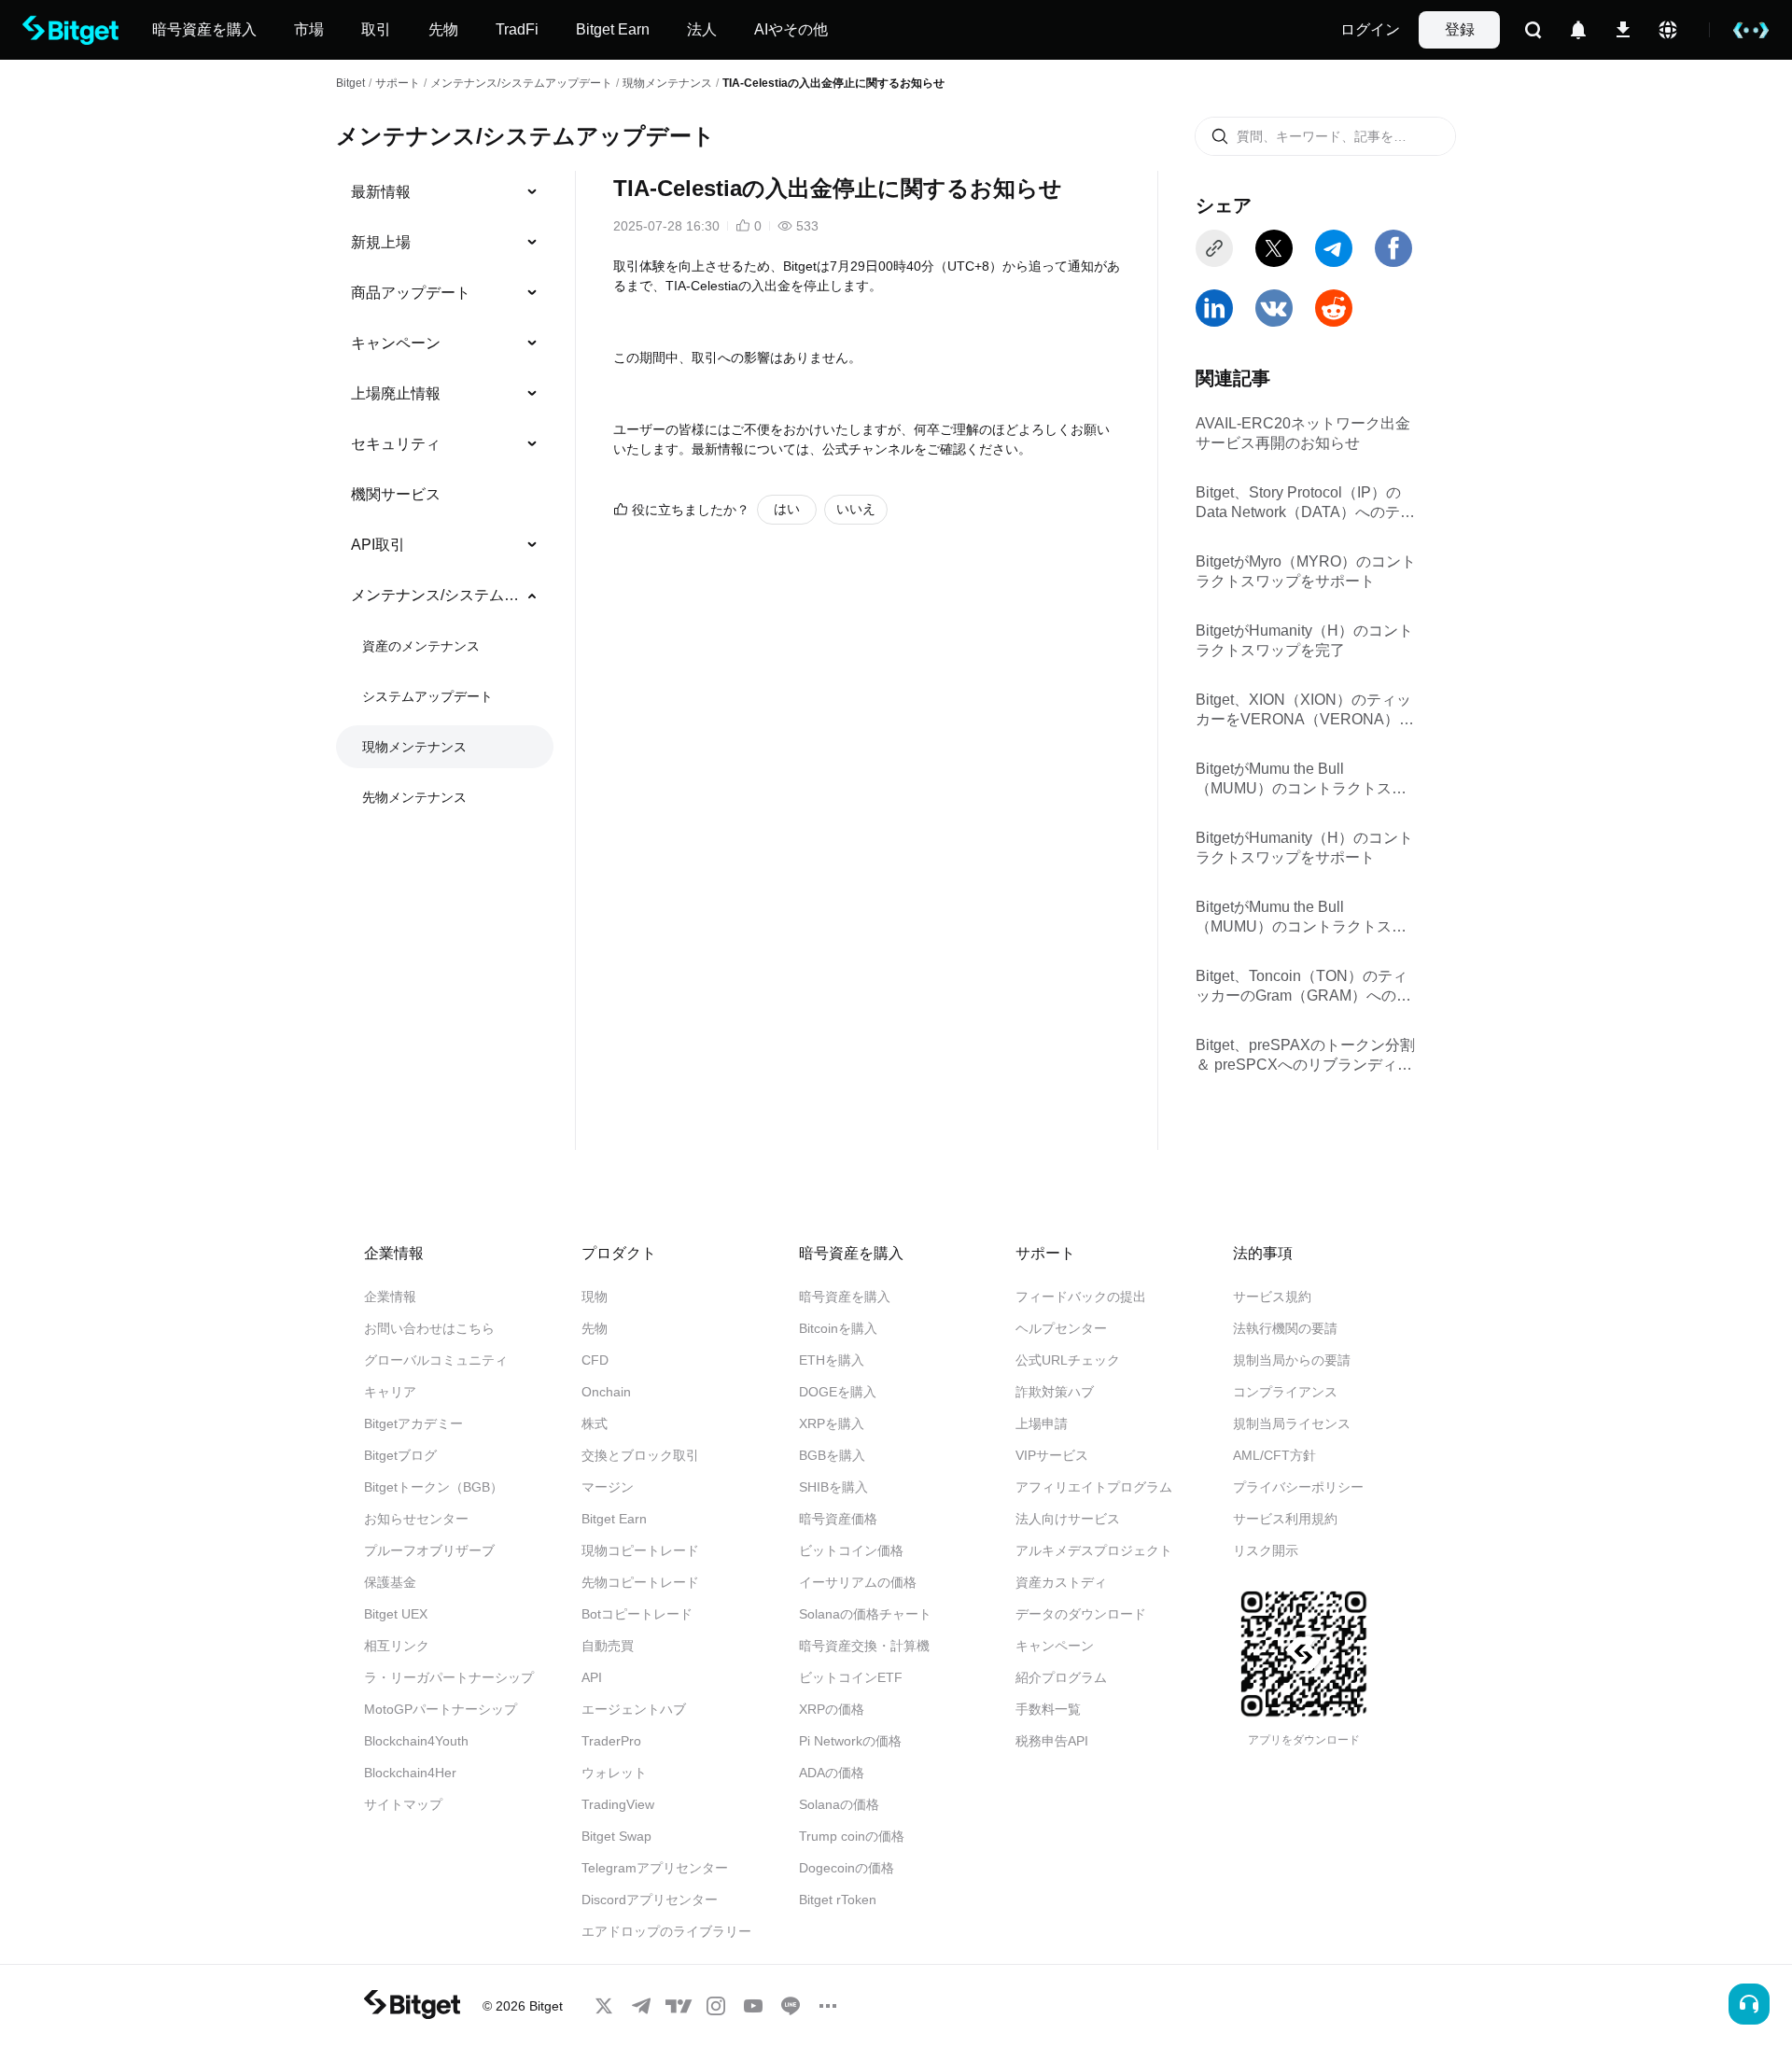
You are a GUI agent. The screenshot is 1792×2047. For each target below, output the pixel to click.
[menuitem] (445, 192)
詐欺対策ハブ (1055, 1392)
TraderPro (611, 1741)
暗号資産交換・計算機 (864, 1646)
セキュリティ (396, 444)
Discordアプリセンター (650, 1900)
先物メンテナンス (414, 797)
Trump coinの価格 (852, 1836)
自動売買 (608, 1646)
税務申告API (1052, 1741)
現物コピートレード (640, 1550)
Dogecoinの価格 (847, 1868)
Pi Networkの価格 (850, 1741)
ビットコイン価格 (851, 1550)
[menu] (444, 498)
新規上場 (381, 242)
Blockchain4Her (410, 1773)
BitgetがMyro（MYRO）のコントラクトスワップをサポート (1306, 571)
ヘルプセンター (1061, 1328)
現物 (595, 1297)
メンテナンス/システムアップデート (521, 83)
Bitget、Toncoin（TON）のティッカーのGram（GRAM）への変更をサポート (1303, 987)
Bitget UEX (396, 1614)
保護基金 (390, 1582)
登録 (1460, 29)
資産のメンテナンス (421, 646)
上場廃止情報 (396, 393)
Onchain (606, 1392)
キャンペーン (396, 343)
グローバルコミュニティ (436, 1360)
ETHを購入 (832, 1360)
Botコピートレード (637, 1614)
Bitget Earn (614, 1519)
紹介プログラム (1061, 1677)
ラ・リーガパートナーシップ (449, 1677)
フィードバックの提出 (1081, 1297)
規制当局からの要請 (1292, 1360)
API (592, 1677)
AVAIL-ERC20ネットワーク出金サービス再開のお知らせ (1303, 433)
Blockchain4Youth (416, 1741)
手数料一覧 (1048, 1709)
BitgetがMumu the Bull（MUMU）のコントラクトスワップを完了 (1301, 780)
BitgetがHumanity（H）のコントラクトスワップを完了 (1304, 640)
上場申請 (1042, 1423)
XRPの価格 (832, 1709)
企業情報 (390, 1297)
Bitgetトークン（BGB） (434, 1487)
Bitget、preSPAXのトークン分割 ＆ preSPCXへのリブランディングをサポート (1305, 1056)
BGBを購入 (832, 1455)
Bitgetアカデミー (413, 1423)
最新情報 (381, 192)
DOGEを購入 (838, 1392)
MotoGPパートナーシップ (441, 1709)
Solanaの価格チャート (865, 1614)
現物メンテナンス (667, 83)
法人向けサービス (1068, 1519)
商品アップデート (411, 293)
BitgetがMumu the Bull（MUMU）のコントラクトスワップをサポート (1301, 918)
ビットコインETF (851, 1677)
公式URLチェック (1068, 1360)
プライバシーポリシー (1298, 1487)
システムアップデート (427, 696)
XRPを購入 (832, 1423)
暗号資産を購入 (845, 1297)
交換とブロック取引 (640, 1455)
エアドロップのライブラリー (666, 1931)
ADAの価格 (832, 1773)
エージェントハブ (634, 1709)
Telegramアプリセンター (655, 1868)
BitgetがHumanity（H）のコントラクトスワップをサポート (1304, 848)
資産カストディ (1061, 1582)
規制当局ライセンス (1292, 1423)
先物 (595, 1328)
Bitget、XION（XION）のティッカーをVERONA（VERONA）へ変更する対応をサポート (1305, 711)
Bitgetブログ (400, 1455)
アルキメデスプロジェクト (1094, 1550)
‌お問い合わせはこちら (429, 1328)
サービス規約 (1272, 1297)
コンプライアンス (1285, 1392)
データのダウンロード (1081, 1614)
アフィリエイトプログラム (1094, 1487)
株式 (595, 1423)
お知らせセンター (416, 1519)
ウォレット (614, 1773)
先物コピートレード (640, 1582)
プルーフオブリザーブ (429, 1550)
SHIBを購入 (833, 1487)
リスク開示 (1266, 1550)
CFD (595, 1360)
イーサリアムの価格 (858, 1582)
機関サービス (396, 494)
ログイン (1370, 29)
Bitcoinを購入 (838, 1328)
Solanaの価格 (839, 1804)
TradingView (618, 1804)
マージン (608, 1487)
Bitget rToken (838, 1900)
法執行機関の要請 (1285, 1328)
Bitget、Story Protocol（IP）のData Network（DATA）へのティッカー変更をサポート (1305, 504)
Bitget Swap (616, 1836)
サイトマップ (403, 1804)
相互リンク (397, 1646)
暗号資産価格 (838, 1519)
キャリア (390, 1392)
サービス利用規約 (1285, 1519)
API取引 (378, 545)
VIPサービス (1052, 1455)
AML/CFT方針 (1274, 1455)
